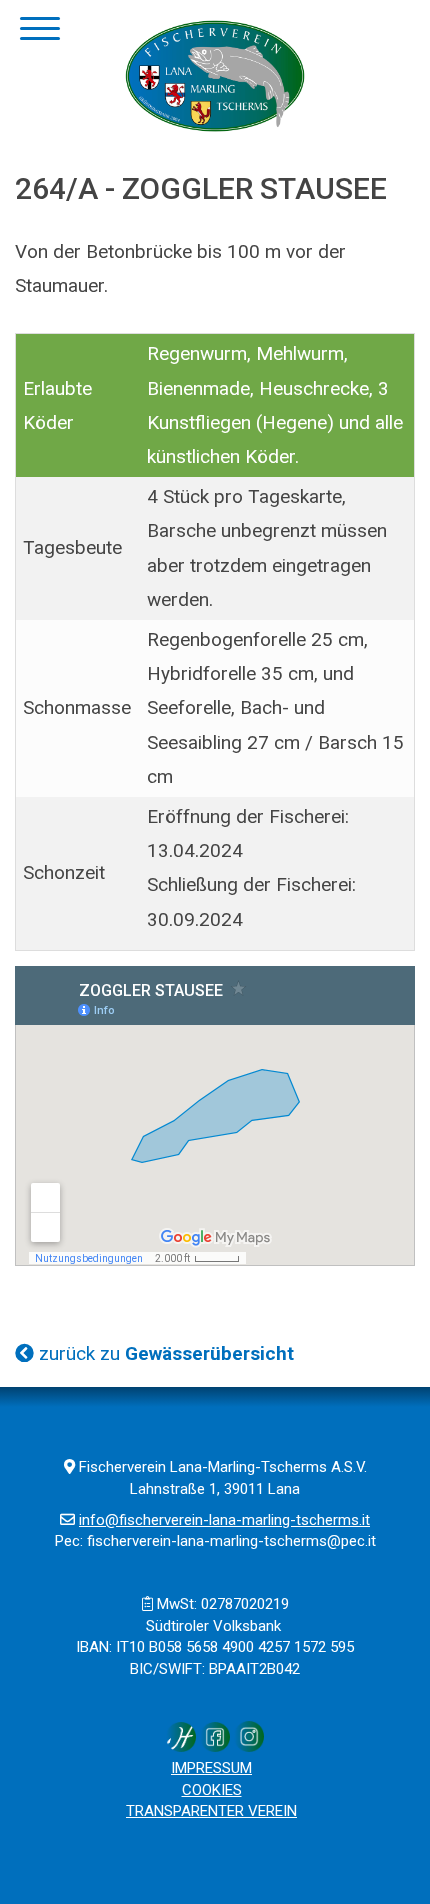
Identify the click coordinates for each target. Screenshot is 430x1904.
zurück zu (164, 1353)
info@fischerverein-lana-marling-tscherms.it (224, 1520)
